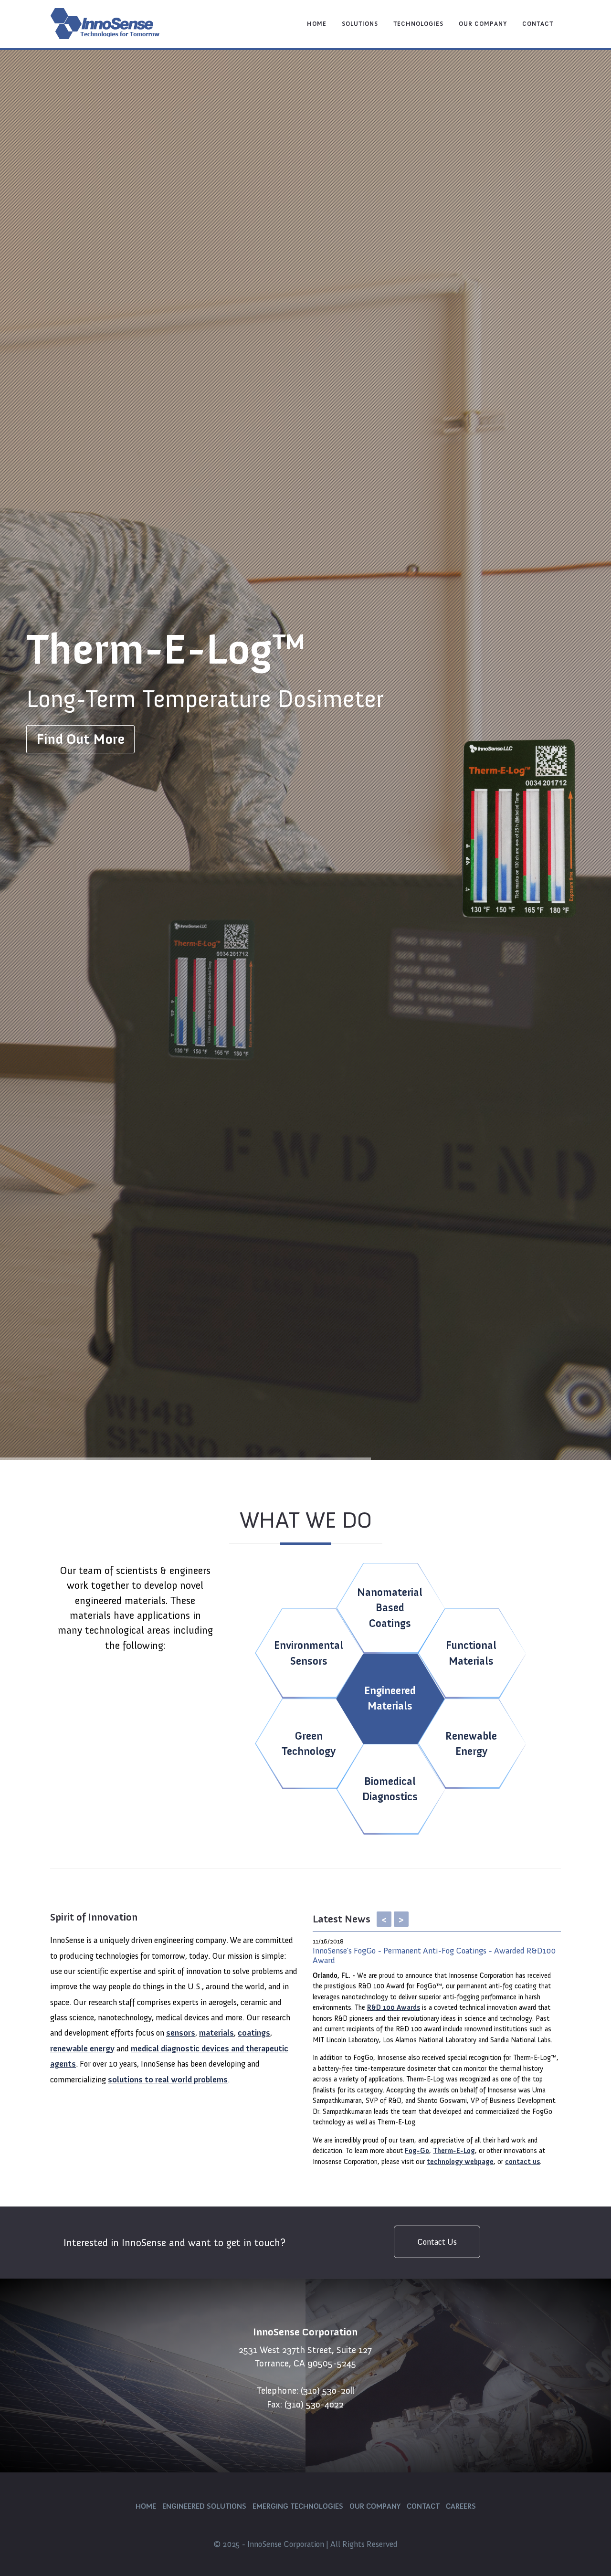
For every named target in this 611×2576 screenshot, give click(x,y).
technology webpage (460, 2162)
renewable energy (82, 2048)
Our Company (483, 24)
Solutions (360, 24)
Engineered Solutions (204, 2506)
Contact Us (437, 2242)
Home (317, 24)
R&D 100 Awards (394, 2007)
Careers (461, 2506)
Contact (538, 24)
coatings (254, 2033)
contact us (522, 2162)
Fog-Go (417, 2151)
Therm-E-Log (454, 2151)
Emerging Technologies (298, 2506)
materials (216, 2033)
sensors (181, 2033)
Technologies (418, 24)
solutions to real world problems (168, 2080)
